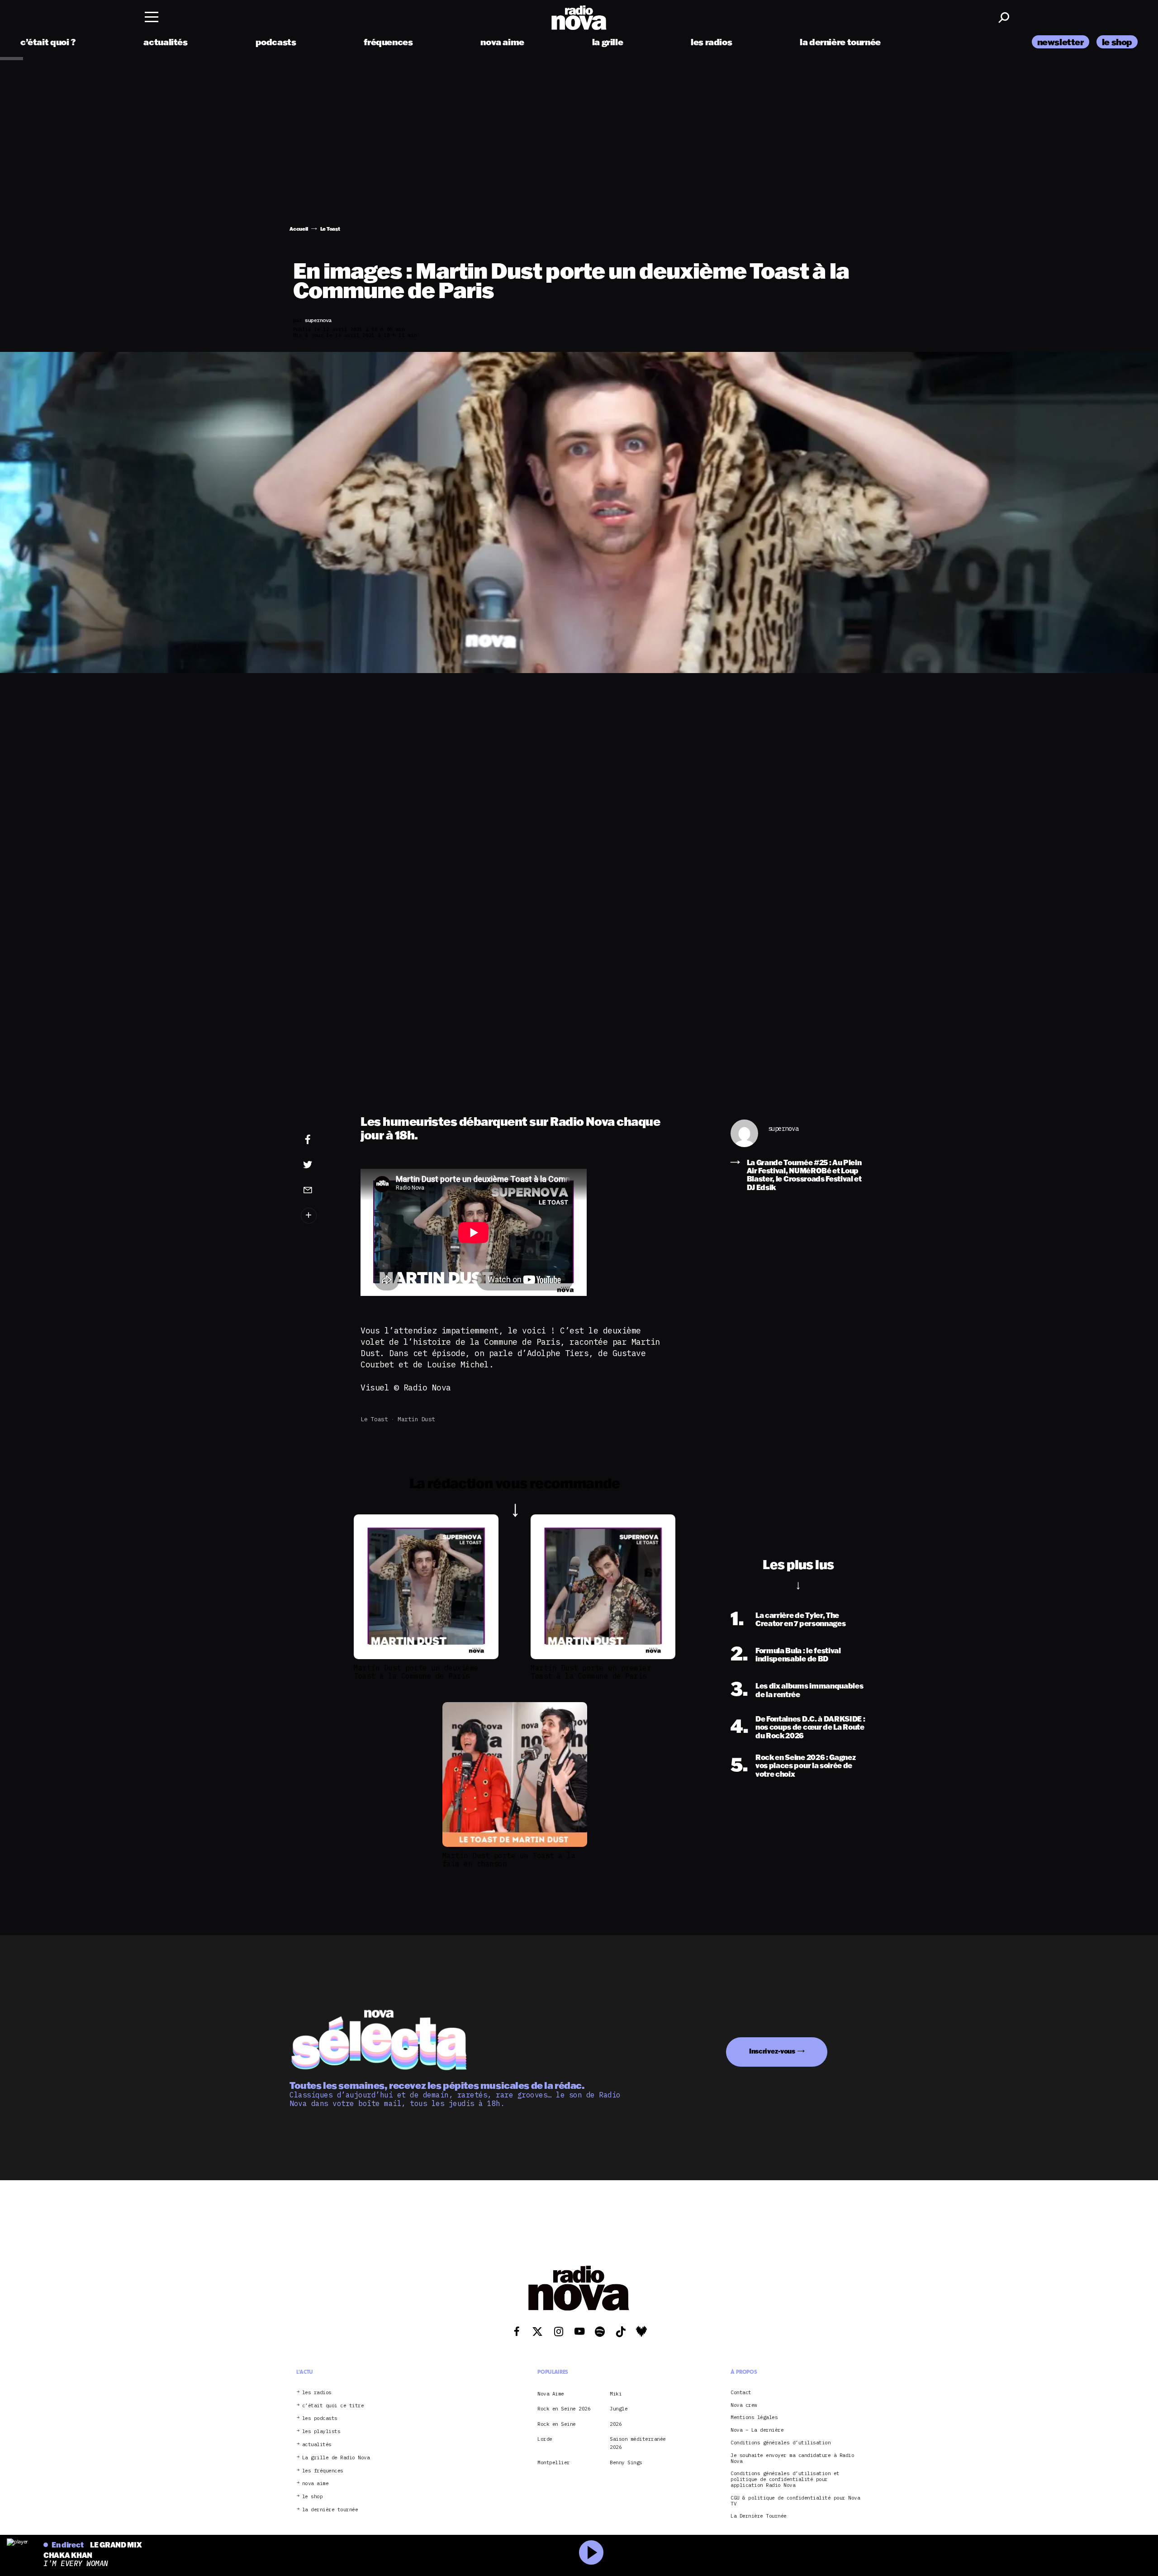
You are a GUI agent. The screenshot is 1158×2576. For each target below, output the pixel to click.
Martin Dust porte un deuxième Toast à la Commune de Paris (416, 1672)
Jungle (619, 2409)
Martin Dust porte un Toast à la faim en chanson (509, 1860)
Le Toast (374, 1419)
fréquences (388, 42)
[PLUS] (322, 1216)
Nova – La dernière (757, 2430)
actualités (165, 42)
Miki (616, 2393)
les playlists (321, 2431)
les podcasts (320, 2418)
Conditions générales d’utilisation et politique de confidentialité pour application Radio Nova (785, 2479)
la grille (608, 42)
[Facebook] (322, 1140)
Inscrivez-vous (772, 2051)
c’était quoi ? (48, 42)
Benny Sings (626, 2462)
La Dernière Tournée (759, 2516)
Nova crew (744, 2405)
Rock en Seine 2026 (564, 2409)
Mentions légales (754, 2417)
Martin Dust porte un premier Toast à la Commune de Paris (591, 1672)
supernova (783, 1129)
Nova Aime (551, 2393)
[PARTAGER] (322, 1165)
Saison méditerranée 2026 (638, 2443)
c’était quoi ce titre (333, 2405)
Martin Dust (416, 1419)
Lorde (545, 2439)
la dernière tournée (840, 42)
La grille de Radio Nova (336, 2457)
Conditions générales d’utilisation (781, 2443)
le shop (1117, 42)
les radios (711, 42)
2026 (616, 2424)
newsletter (1061, 42)
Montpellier (554, 2462)
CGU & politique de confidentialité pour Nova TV (795, 2500)
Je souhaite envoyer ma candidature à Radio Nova (792, 2458)
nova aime (502, 42)
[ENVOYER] (322, 1190)
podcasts (276, 42)
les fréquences (323, 2470)
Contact (741, 2392)
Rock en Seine (557, 2424)
